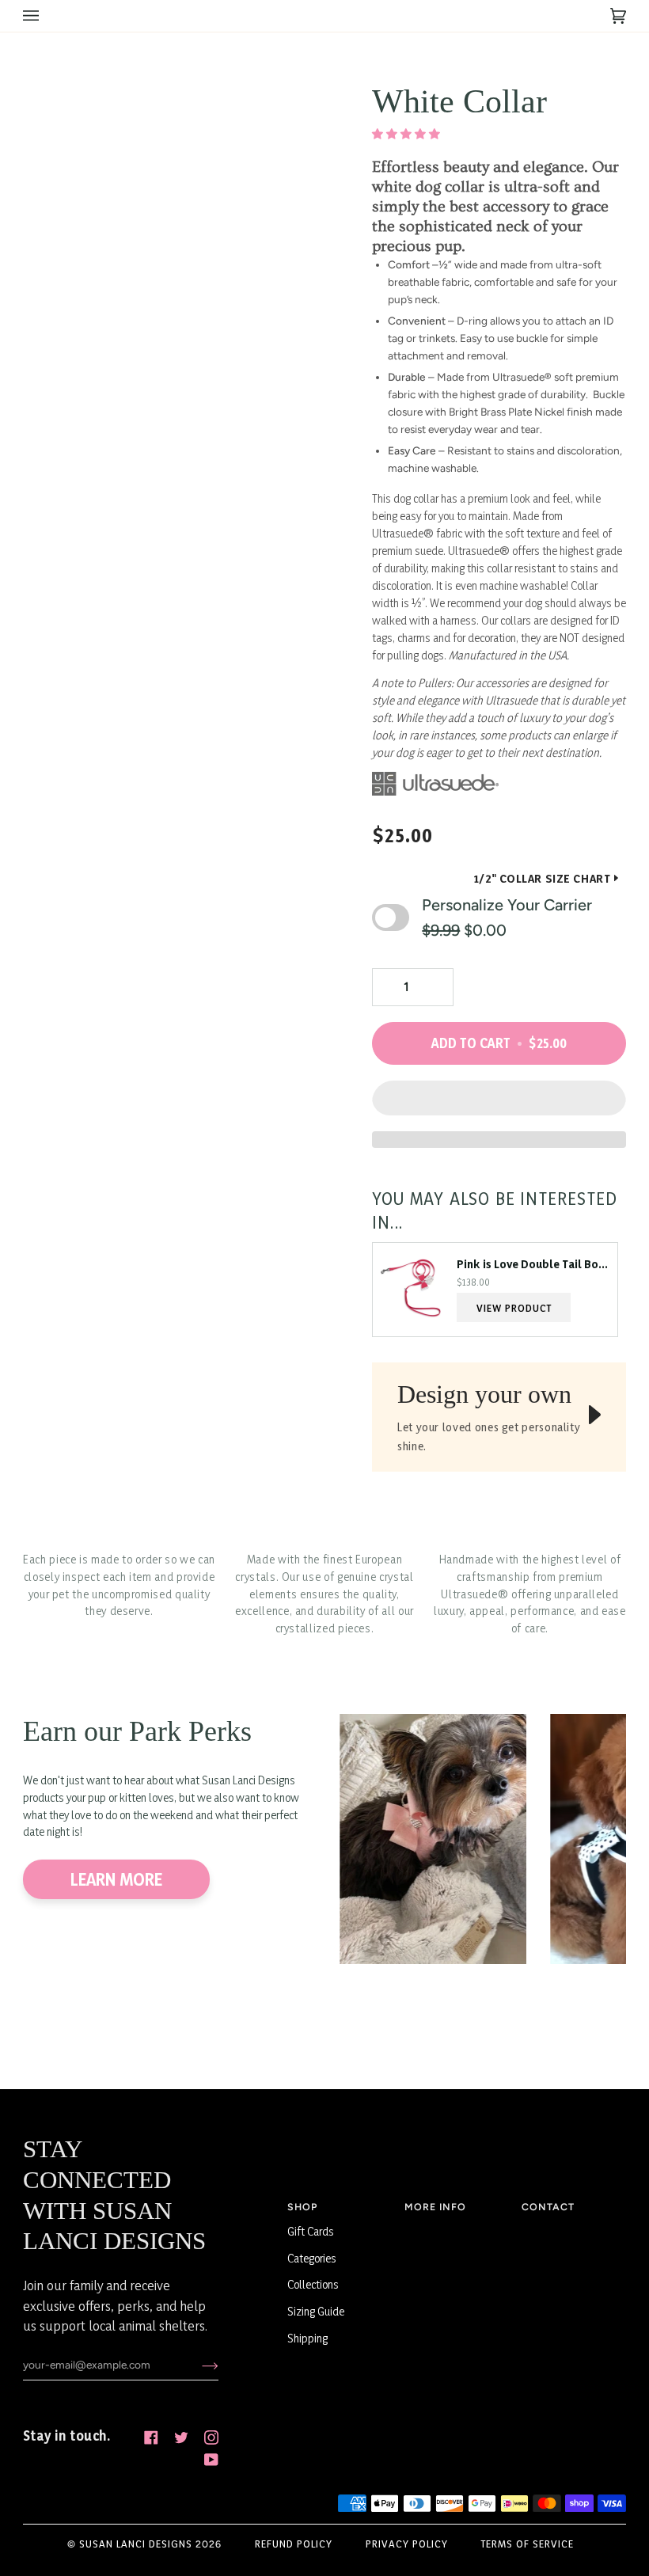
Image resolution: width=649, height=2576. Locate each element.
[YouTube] (211, 2460)
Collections (313, 2284)
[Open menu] (47, 16)
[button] (407, 134)
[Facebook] (151, 2437)
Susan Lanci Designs (136, 2544)
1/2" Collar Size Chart (542, 878)
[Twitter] (181, 2437)
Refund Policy (294, 2544)
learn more (116, 1879)
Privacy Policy (407, 2544)
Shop (302, 2207)
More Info (435, 2207)
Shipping (307, 2338)
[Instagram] (211, 2437)
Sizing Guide (316, 2311)
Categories (312, 2258)
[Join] (197, 2365)
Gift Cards (311, 2231)
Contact (548, 2207)
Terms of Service (528, 2544)
